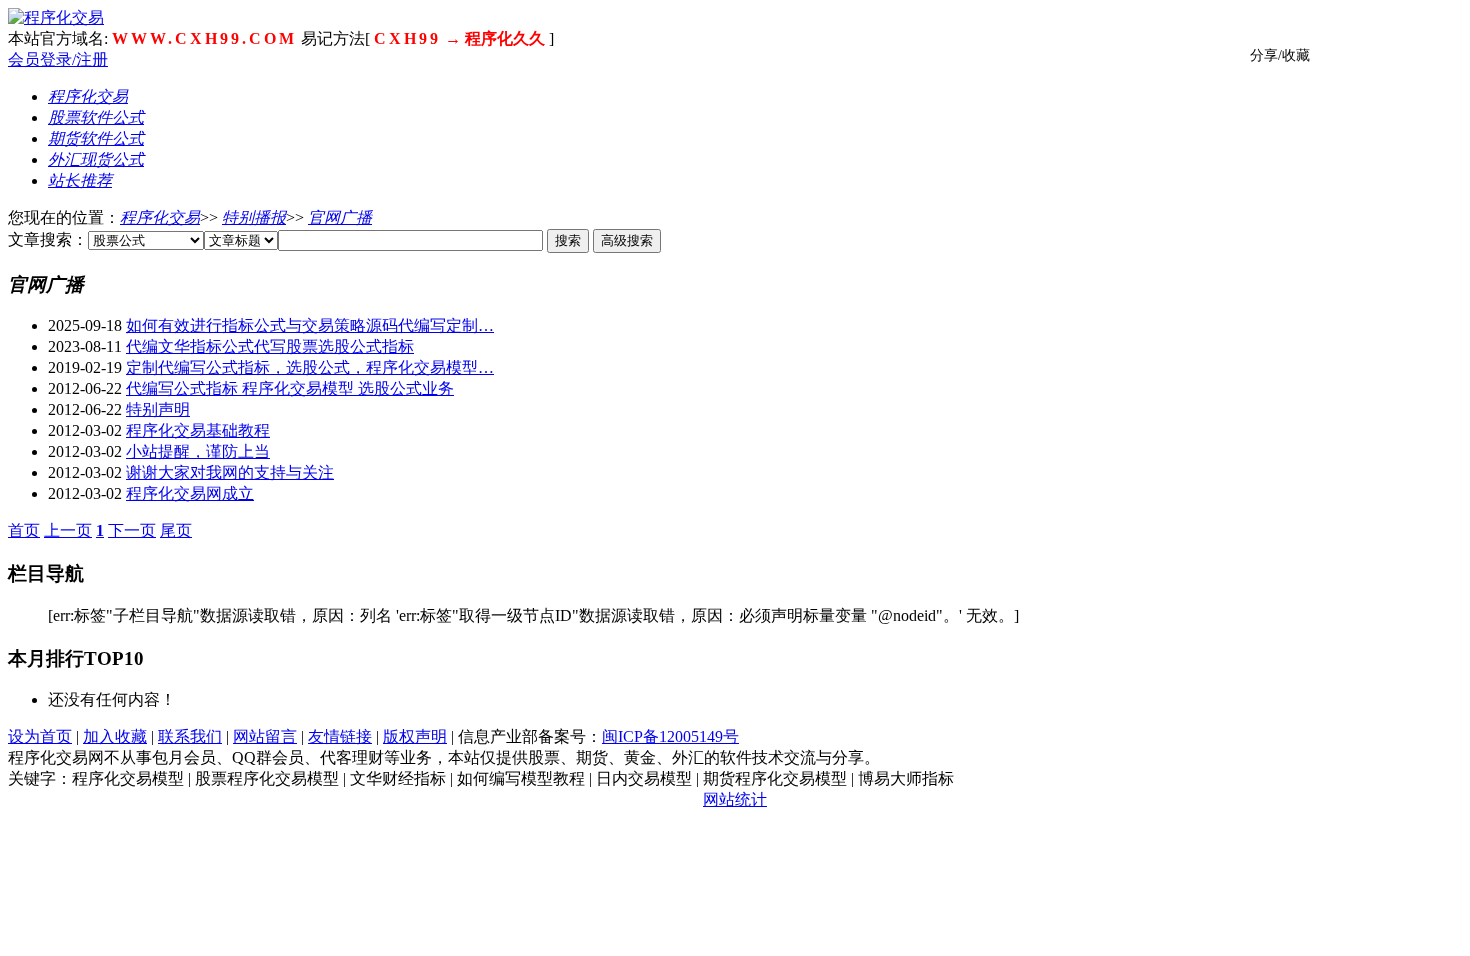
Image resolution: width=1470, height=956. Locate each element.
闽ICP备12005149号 (670, 736)
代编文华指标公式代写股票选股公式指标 (270, 346)
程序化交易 (160, 217)
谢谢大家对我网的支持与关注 (230, 472)
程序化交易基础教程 (198, 430)
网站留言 (265, 736)
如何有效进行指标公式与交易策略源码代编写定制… (310, 325)
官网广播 (340, 217)
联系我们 (190, 736)
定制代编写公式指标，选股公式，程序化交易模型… (310, 367)
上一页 (68, 530)
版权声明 (415, 736)
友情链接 (340, 736)
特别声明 (158, 409)
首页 (24, 530)
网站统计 (735, 799)
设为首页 (40, 736)
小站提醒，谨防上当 (198, 451)
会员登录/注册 (58, 59)
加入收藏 (115, 736)
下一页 (132, 530)
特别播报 (254, 217)
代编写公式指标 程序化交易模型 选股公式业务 (290, 388)
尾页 (176, 530)
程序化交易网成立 (190, 493)
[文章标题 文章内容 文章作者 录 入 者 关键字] (241, 239)
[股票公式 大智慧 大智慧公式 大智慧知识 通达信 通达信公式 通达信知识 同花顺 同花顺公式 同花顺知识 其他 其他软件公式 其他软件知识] (146, 239)
